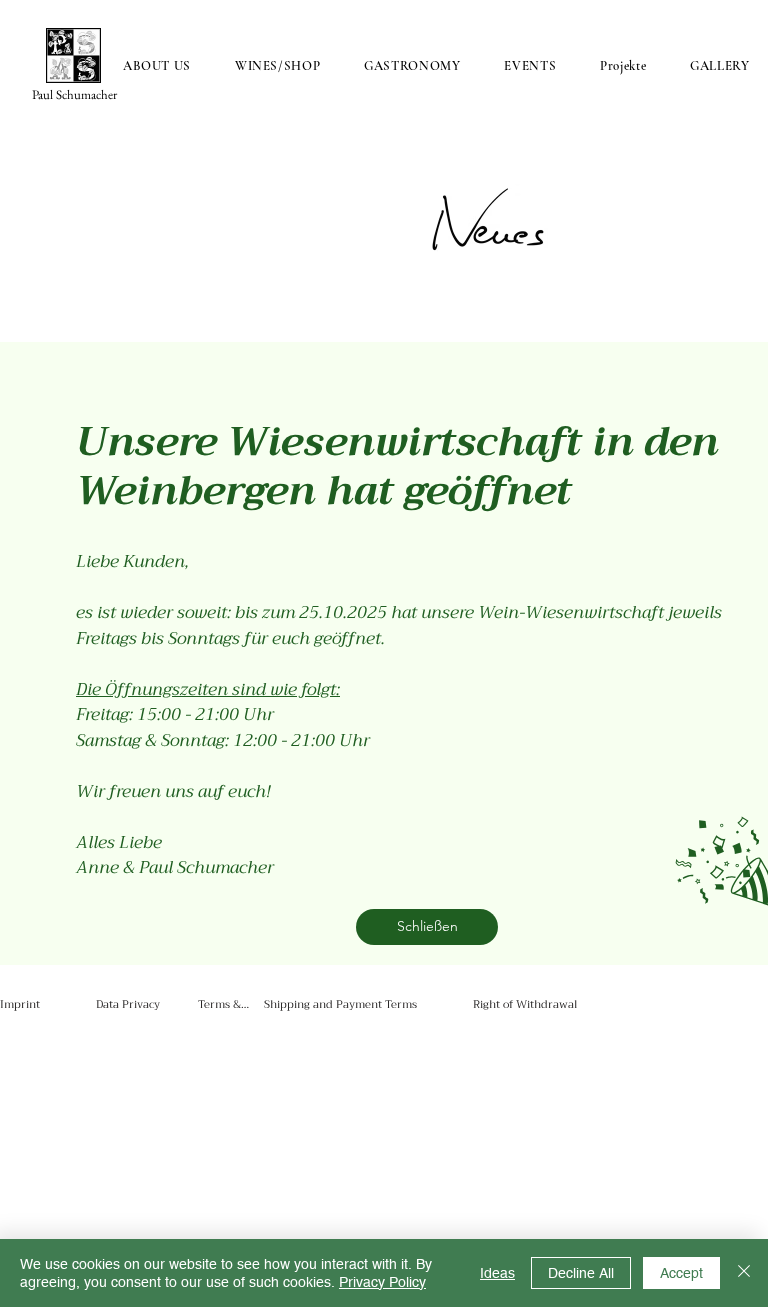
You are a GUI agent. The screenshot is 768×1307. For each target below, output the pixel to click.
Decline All (581, 1273)
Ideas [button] (497, 1273)
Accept (681, 1273)
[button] (427, 927)
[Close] (744, 1273)
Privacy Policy (382, 1282)
